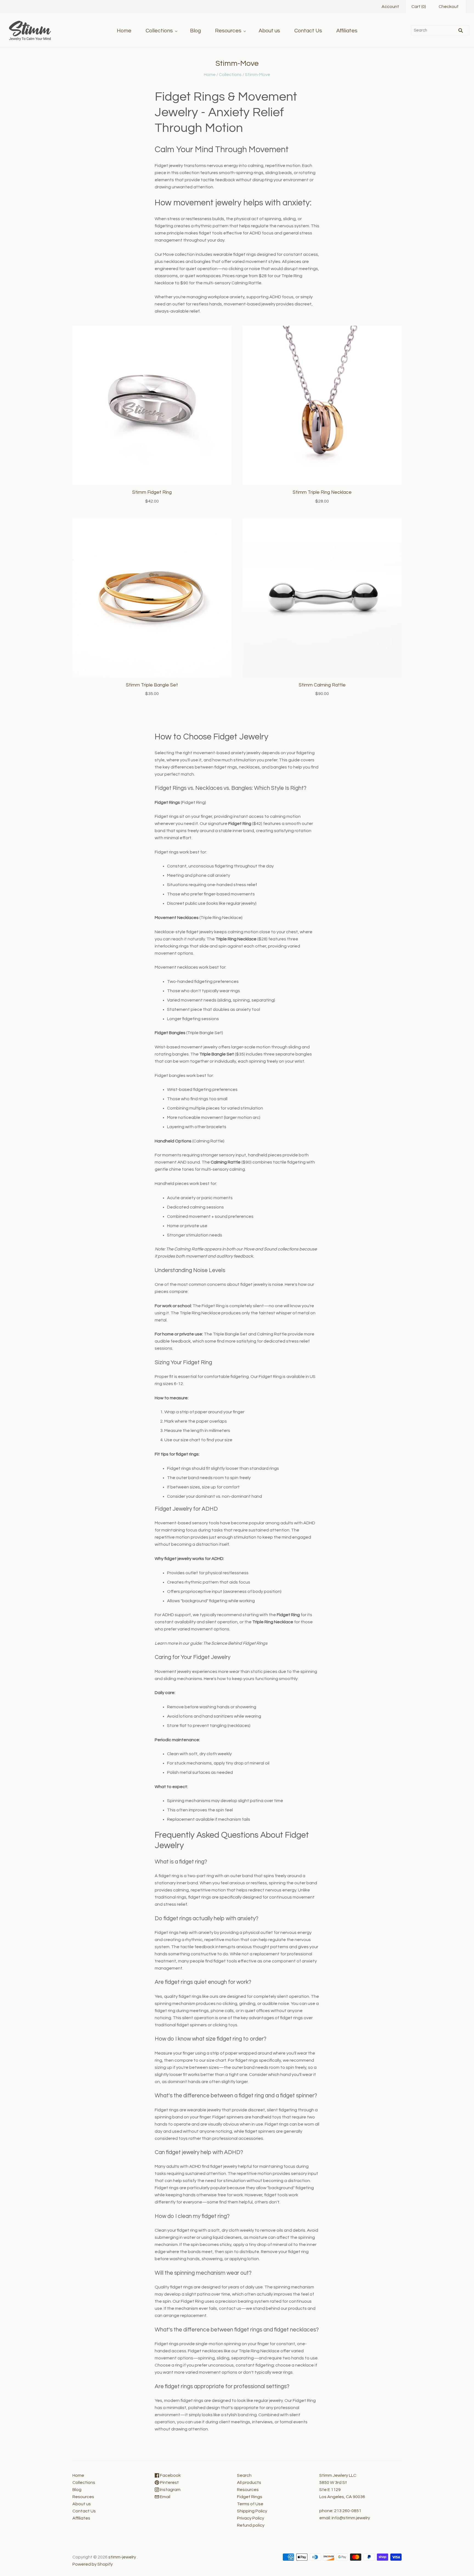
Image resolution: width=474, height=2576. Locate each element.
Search (244, 2475)
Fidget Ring (213, 1306)
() (419, 7)
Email (165, 2497)
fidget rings (245, 254)
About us (269, 31)
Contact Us (308, 31)
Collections (159, 31)
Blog (195, 31)
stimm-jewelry (122, 2557)
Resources (228, 31)
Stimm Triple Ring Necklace (322, 492)
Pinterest (169, 2483)
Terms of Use (250, 2504)
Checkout (449, 7)
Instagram (170, 2490)
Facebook (170, 2475)
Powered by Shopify (93, 2564)
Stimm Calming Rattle (322, 685)
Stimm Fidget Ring (152, 492)
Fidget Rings (250, 2497)
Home (124, 31)
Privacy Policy (251, 2518)
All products (249, 2483)
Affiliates (347, 31)
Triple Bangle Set (205, 1033)
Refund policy (251, 2525)
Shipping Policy (252, 2511)
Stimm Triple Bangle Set (152, 685)
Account (390, 7)
